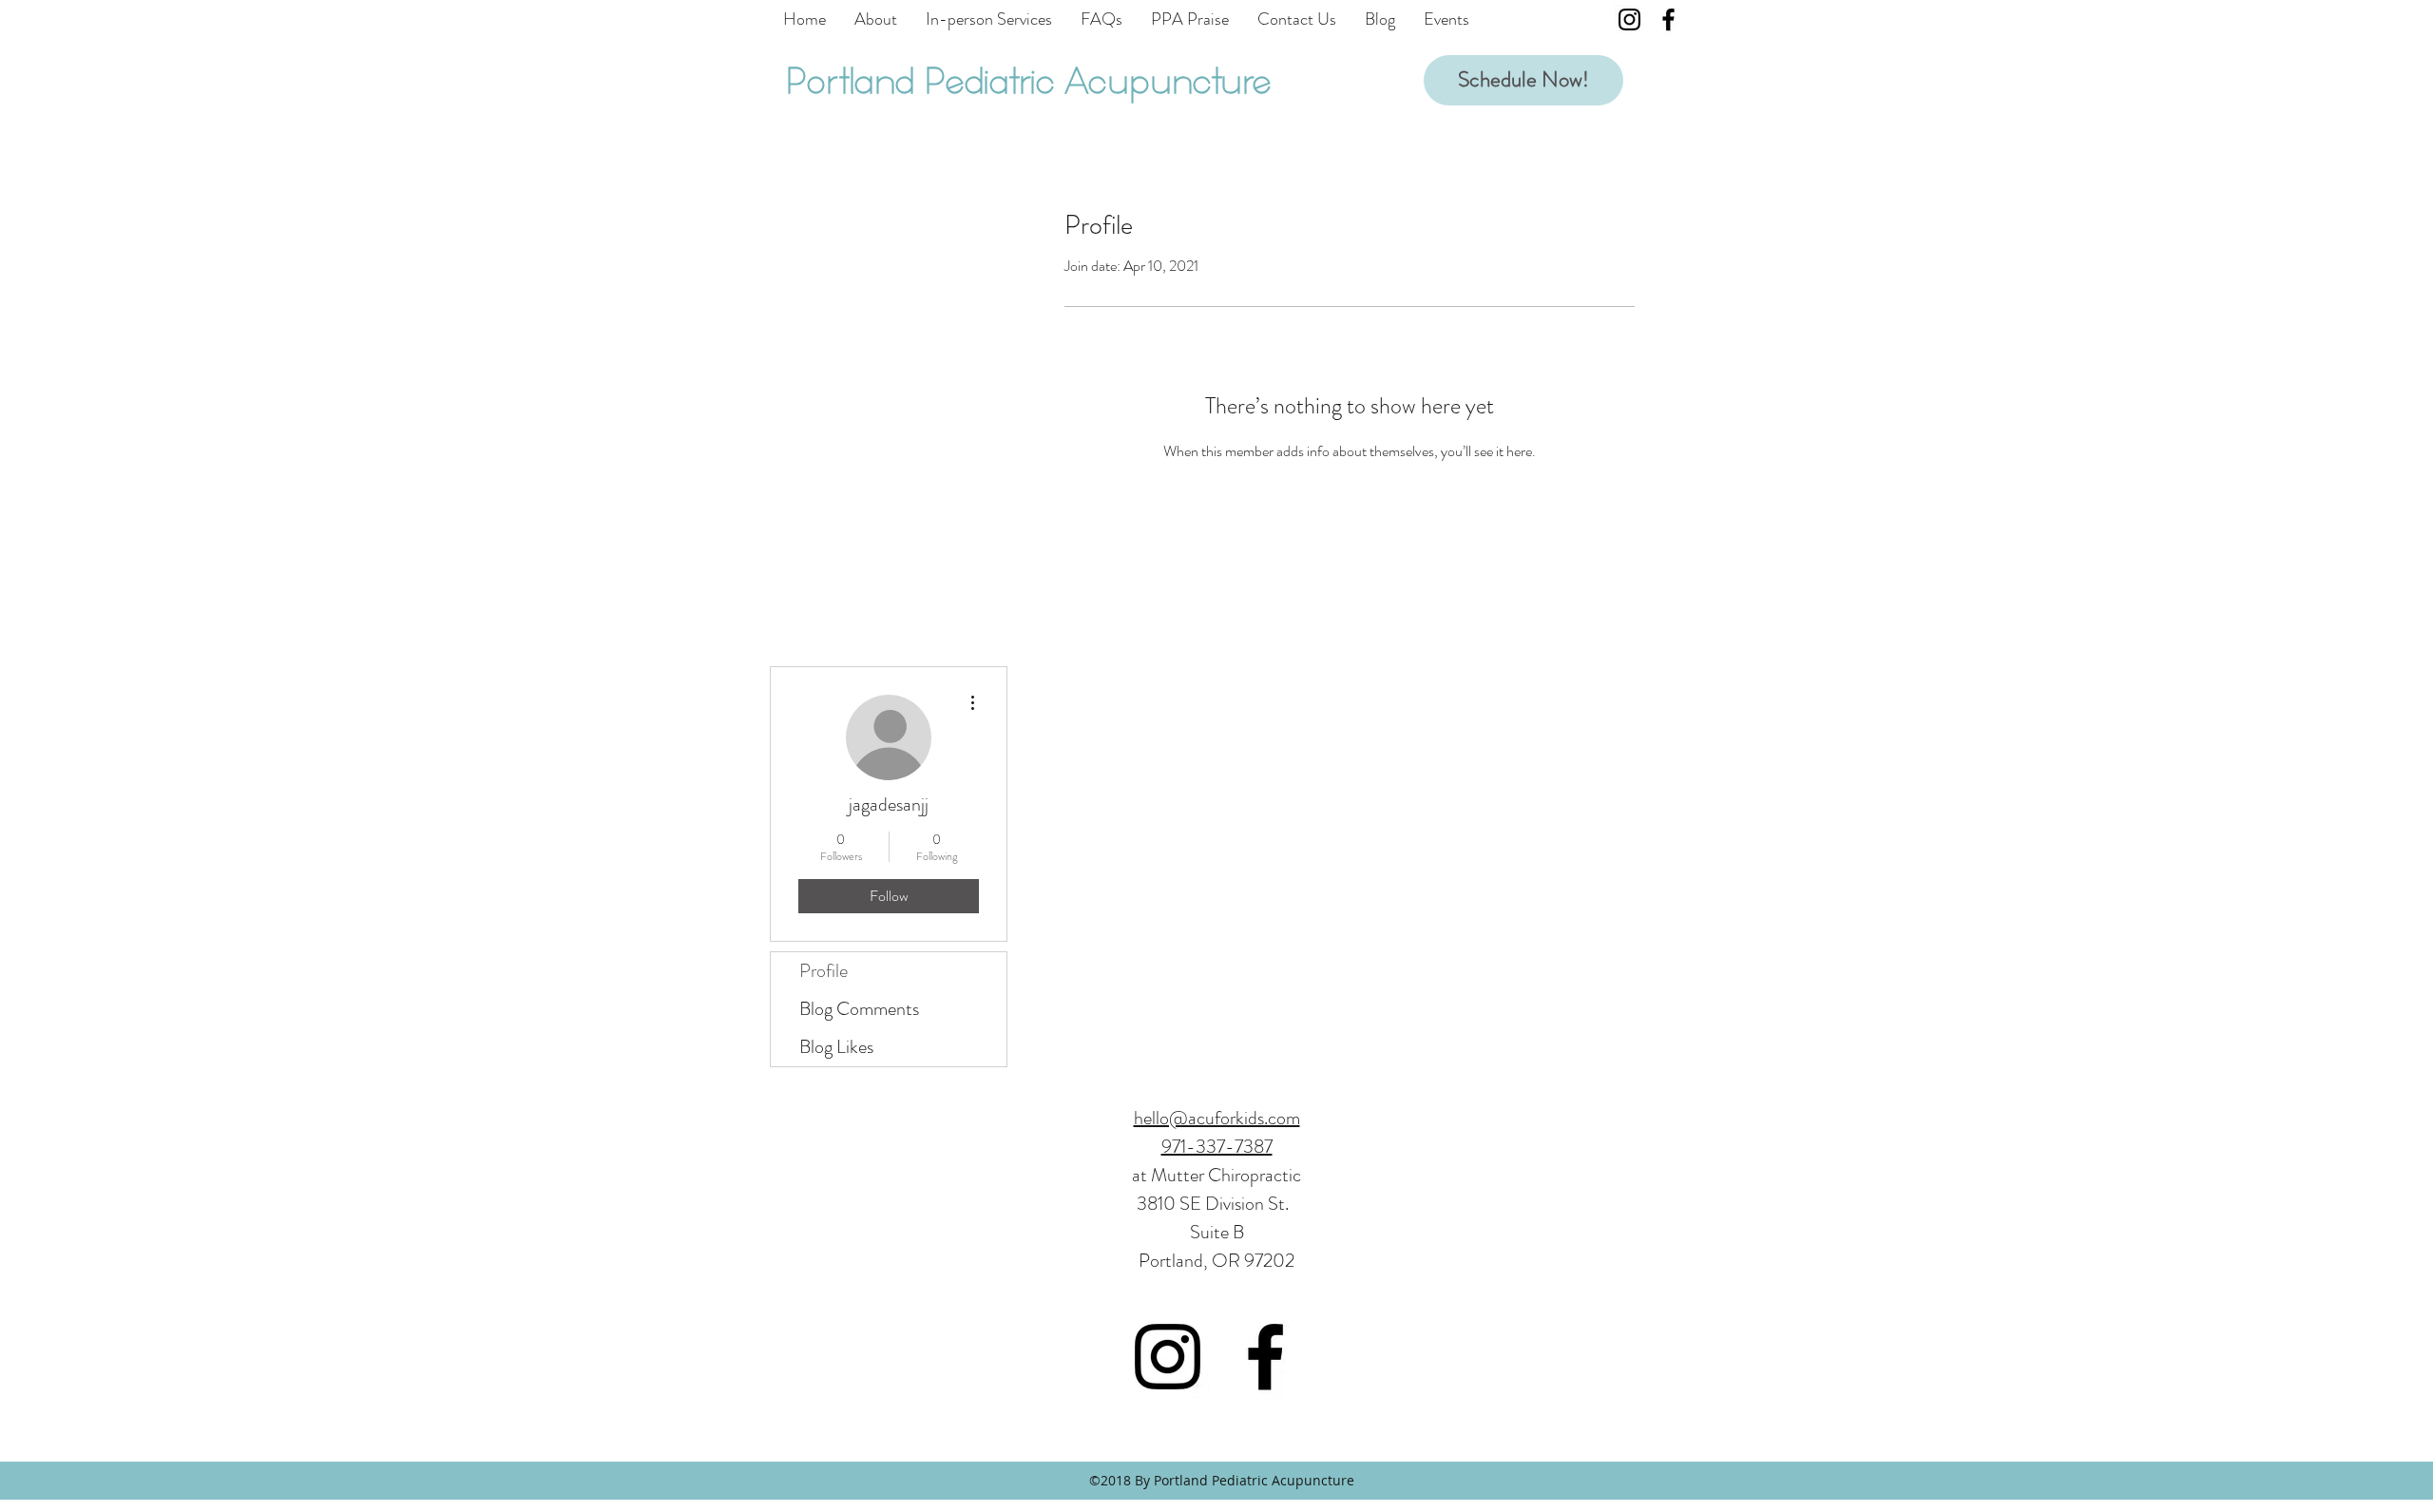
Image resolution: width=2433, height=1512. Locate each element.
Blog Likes (836, 1047)
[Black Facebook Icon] (1668, 19)
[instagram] (1629, 19)
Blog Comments (859, 1009)
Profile (824, 971)
